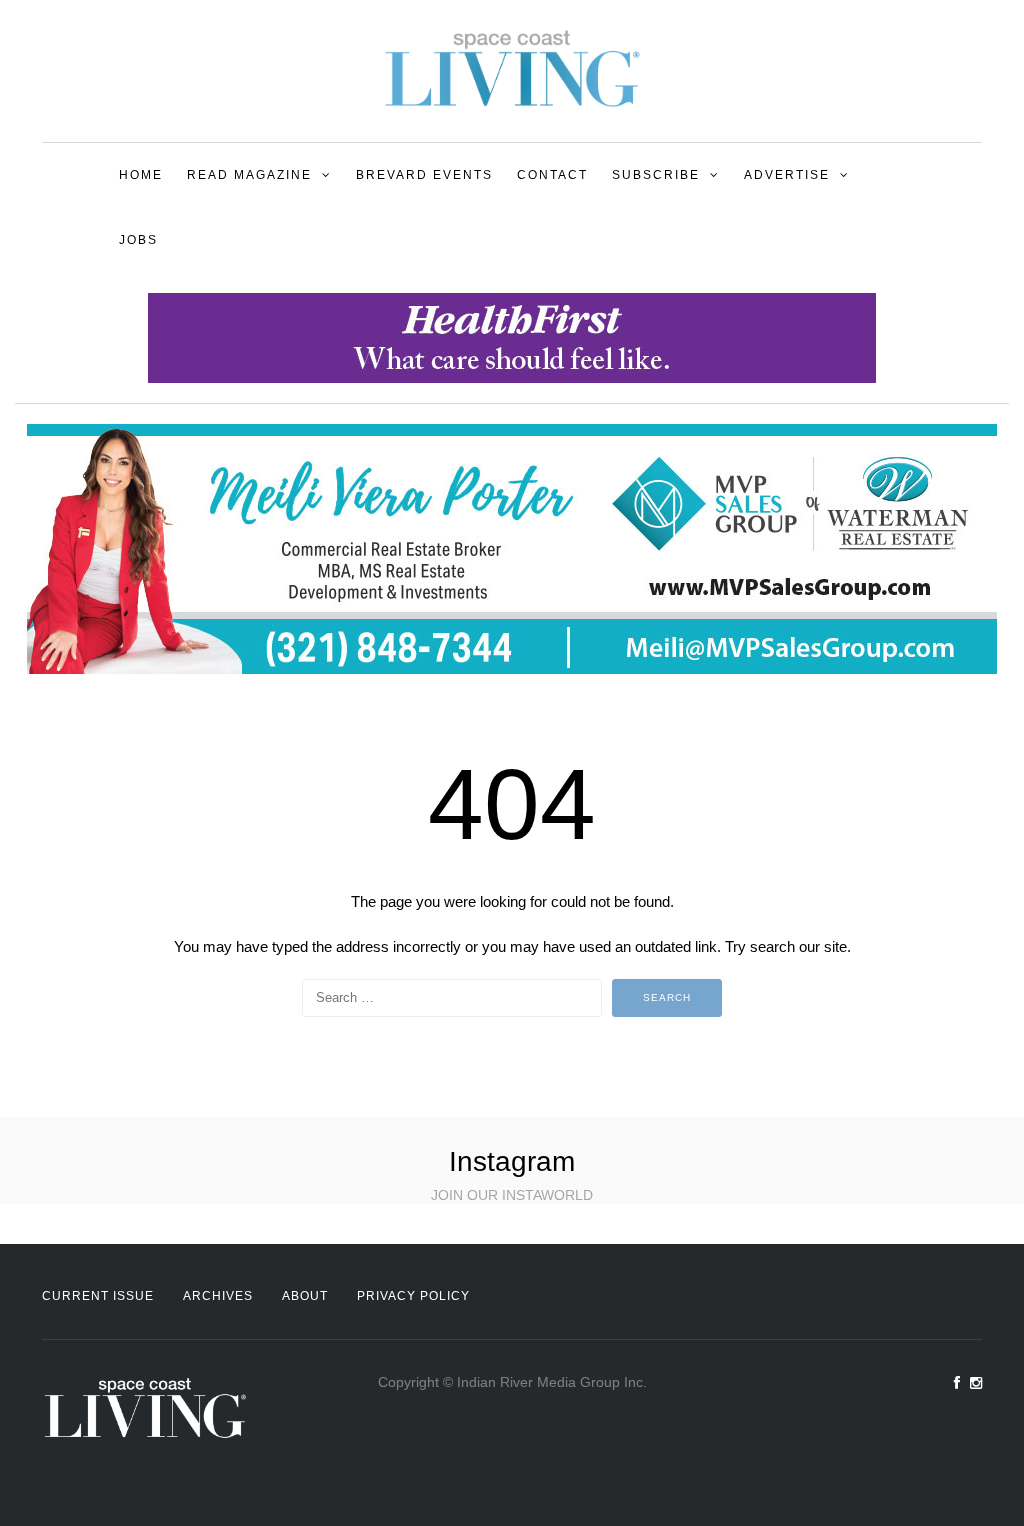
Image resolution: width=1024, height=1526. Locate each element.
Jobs (138, 240)
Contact (552, 175)
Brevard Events (424, 175)
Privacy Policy (413, 1296)
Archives (218, 1296)
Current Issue (98, 1296)
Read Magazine (249, 175)
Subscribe (656, 175)
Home (141, 175)
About (305, 1296)
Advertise (787, 175)
